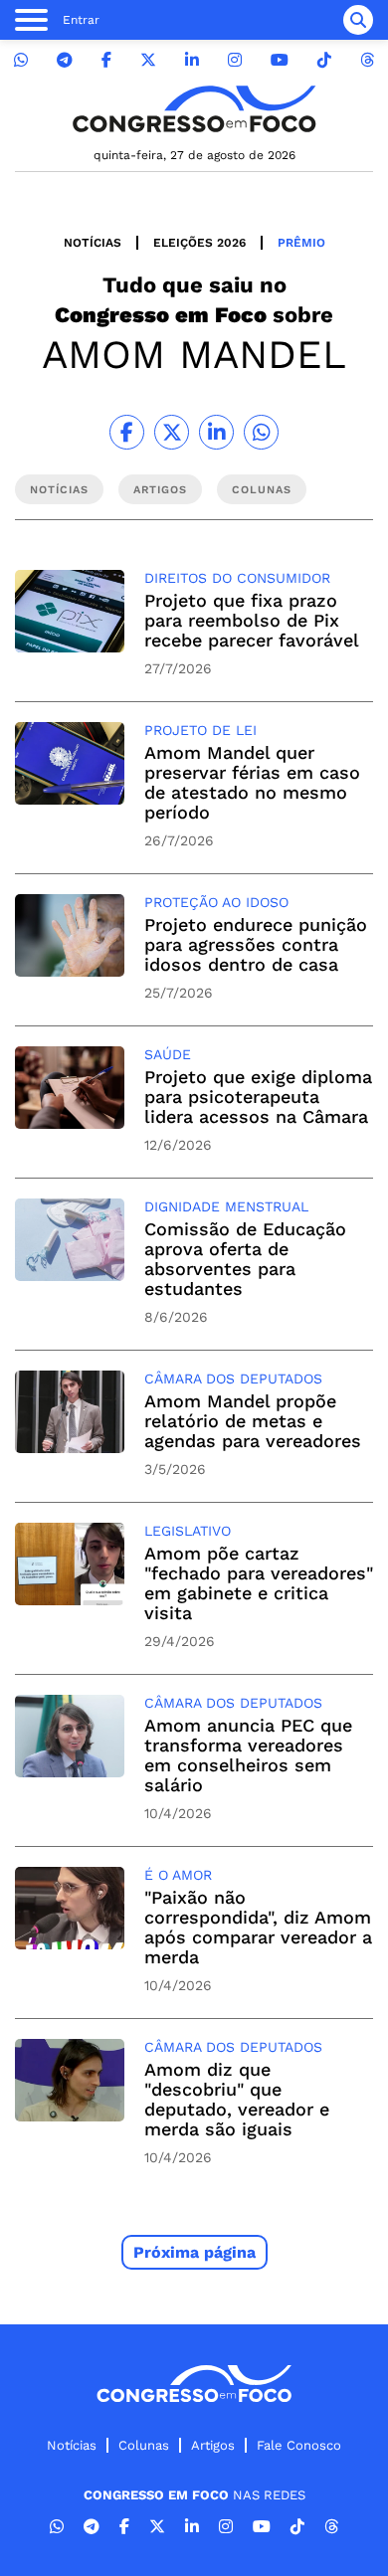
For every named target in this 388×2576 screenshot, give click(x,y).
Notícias (93, 243)
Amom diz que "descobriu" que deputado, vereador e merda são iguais (237, 2099)
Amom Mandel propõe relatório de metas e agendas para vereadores (253, 1421)
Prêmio (301, 243)
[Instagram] (235, 60)
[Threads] (367, 60)
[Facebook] (106, 60)
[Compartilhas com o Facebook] (127, 432)
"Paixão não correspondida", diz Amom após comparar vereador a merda (258, 1927)
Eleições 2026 (199, 243)
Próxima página (194, 2252)
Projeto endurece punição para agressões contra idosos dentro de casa (256, 944)
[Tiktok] (324, 60)
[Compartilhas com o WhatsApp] (261, 432)
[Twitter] (148, 60)
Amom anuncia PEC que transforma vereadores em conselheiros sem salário (248, 1755)
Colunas (144, 2445)
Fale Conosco (299, 2445)
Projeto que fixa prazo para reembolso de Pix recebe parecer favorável (252, 620)
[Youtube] (280, 60)
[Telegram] (65, 60)
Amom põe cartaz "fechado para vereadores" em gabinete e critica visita (259, 1583)
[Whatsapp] (21, 60)
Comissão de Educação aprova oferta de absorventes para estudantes (245, 1259)
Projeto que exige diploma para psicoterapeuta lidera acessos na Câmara (258, 1097)
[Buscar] (358, 20)
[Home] (194, 109)
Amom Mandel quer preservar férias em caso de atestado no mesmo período (252, 782)
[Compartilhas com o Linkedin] (216, 432)
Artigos (213, 2445)
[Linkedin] (192, 60)
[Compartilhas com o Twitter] (172, 432)
